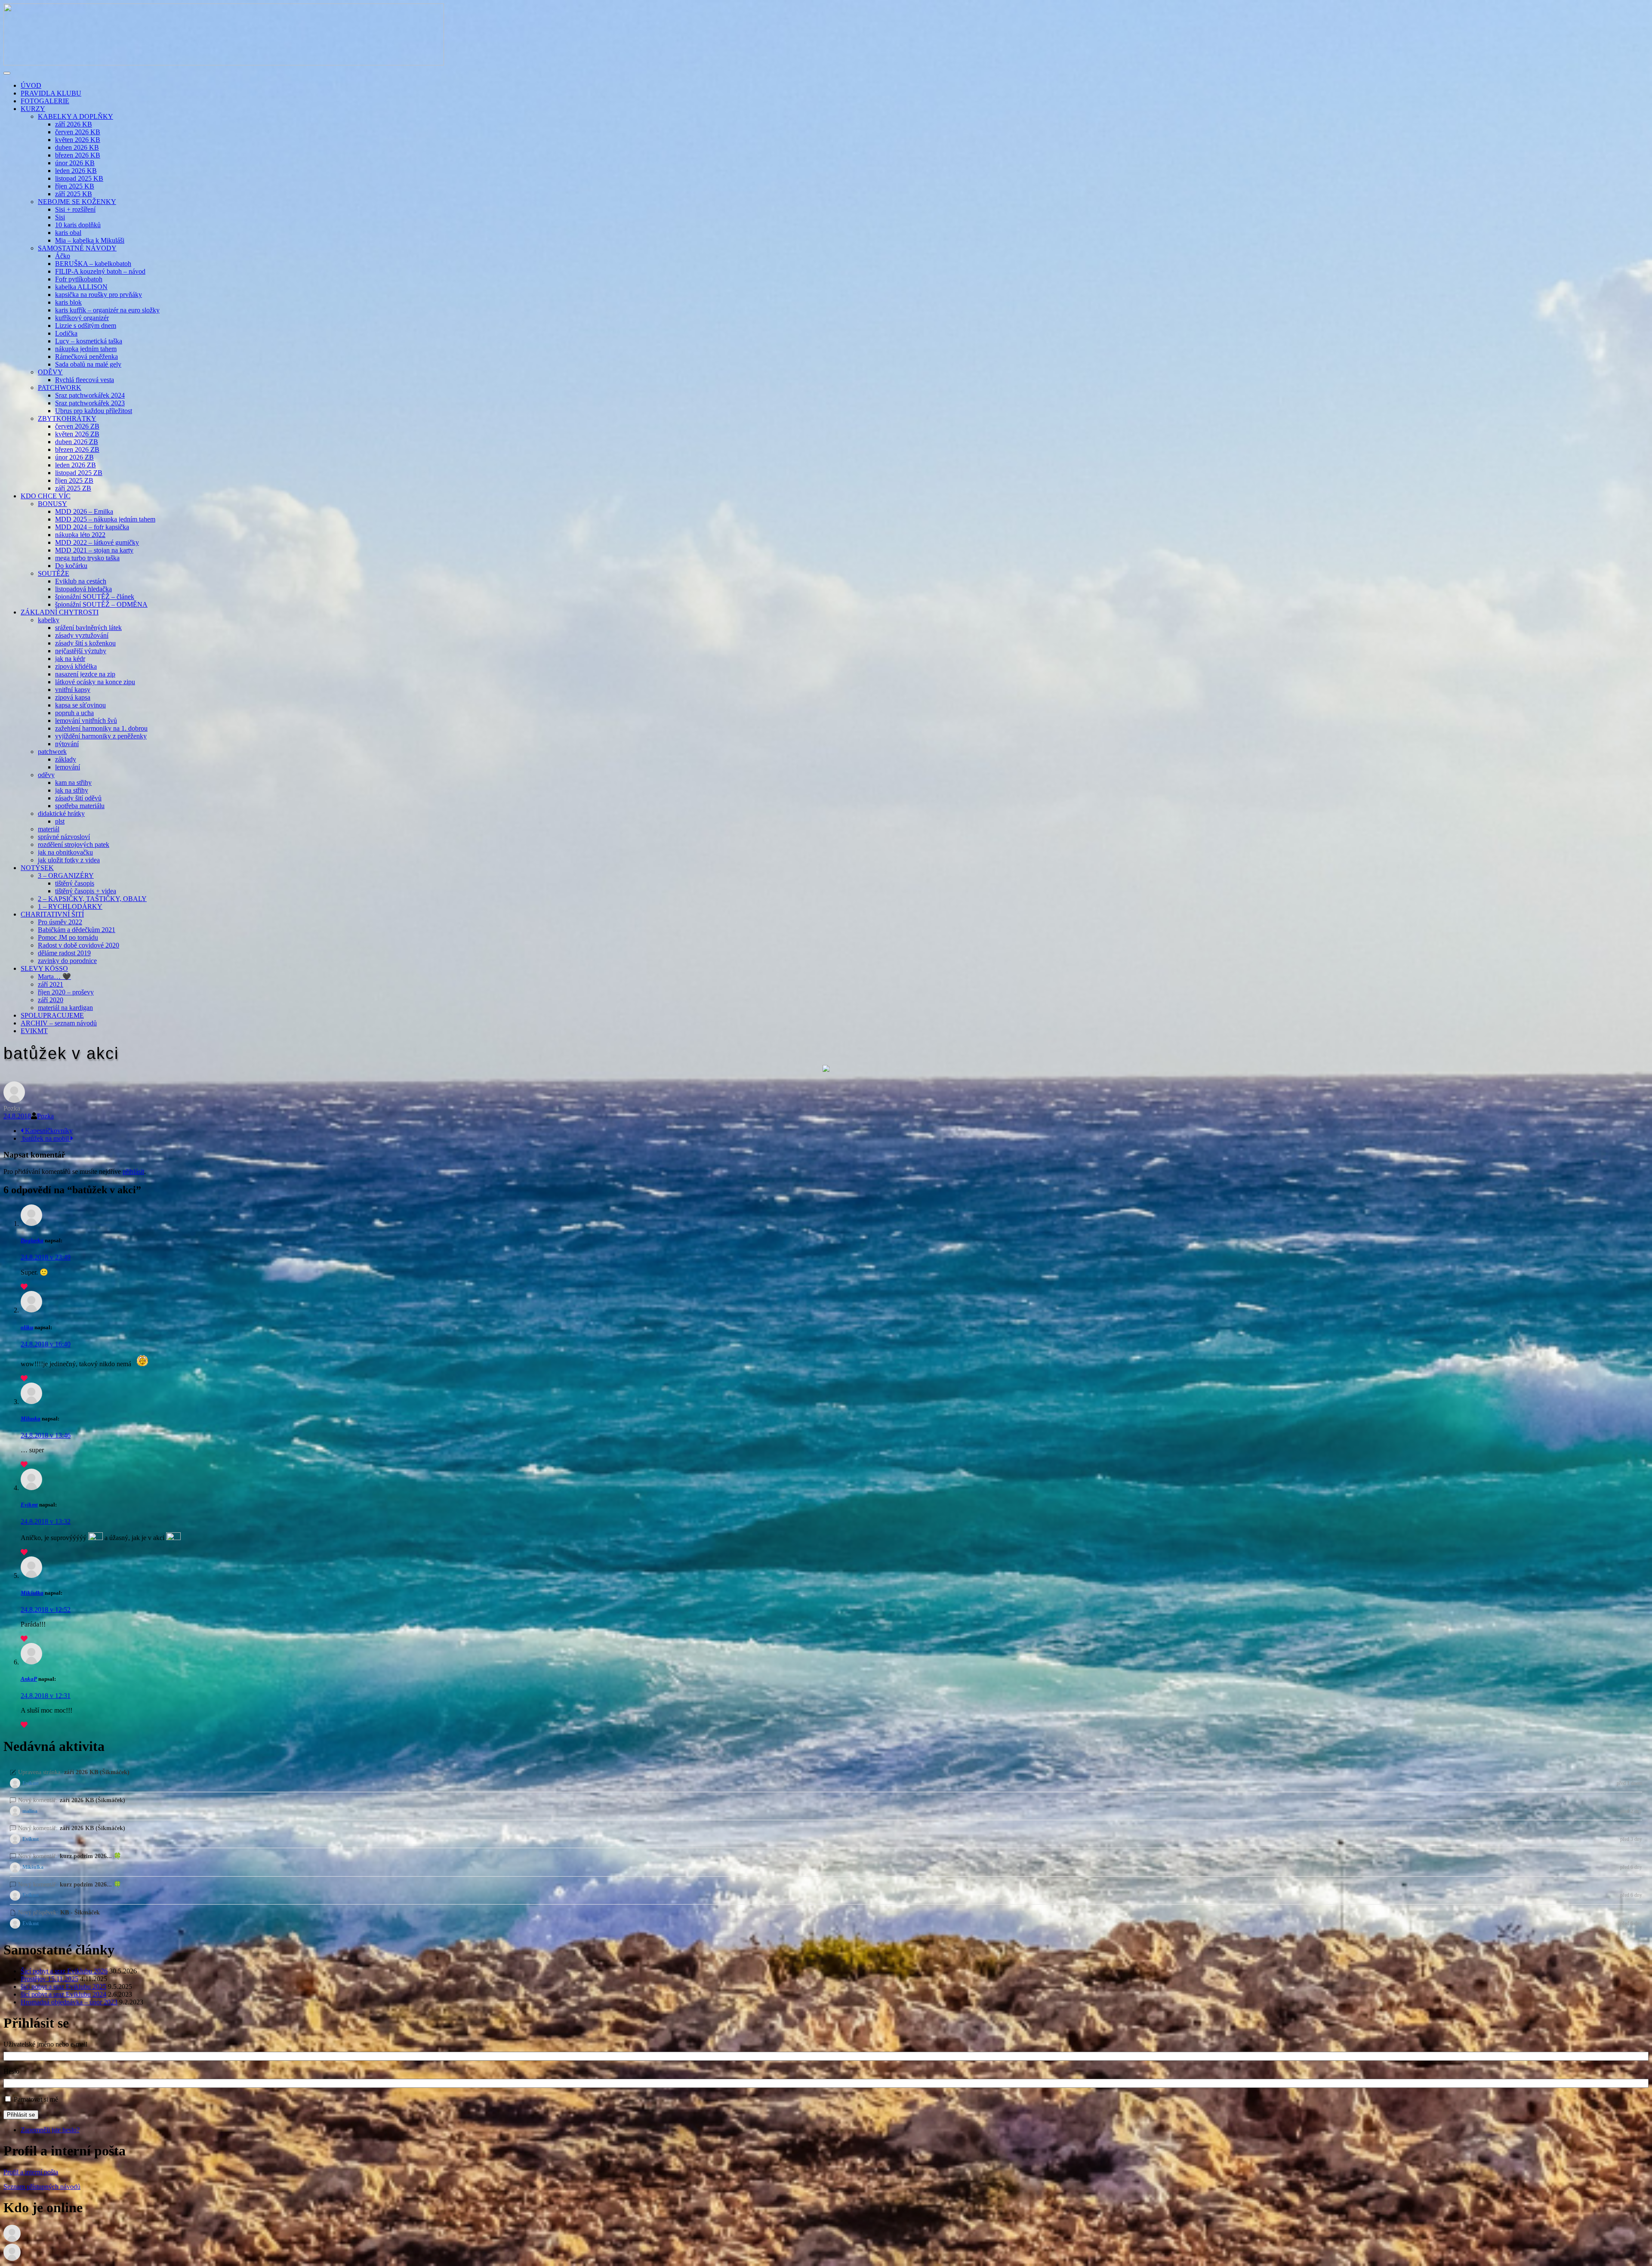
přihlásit (133, 1172)
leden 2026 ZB (76, 465)
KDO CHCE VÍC (46, 496)
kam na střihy (73, 783)
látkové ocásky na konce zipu (95, 682)
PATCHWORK (60, 387)
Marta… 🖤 (54, 977)
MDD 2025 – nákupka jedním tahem (105, 519)
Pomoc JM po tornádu (68, 937)
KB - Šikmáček (80, 1912)
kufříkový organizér (82, 318)
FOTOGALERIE (45, 101)
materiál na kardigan (65, 1008)
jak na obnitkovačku (65, 852)
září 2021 (51, 984)
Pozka (45, 1116)
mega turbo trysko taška (87, 558)
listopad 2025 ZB (79, 473)
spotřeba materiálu (80, 806)
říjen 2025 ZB (74, 480)
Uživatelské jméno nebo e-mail (45, 2044)
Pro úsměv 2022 (60, 922)
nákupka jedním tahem (86, 349)
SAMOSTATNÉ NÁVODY (77, 248)
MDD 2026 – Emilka (84, 511)
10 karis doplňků (78, 225)
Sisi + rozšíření (75, 209)
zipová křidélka (76, 666)
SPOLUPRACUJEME (52, 1015)
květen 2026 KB (78, 140)
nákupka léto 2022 (80, 535)
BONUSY (52, 504)
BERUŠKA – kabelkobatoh (93, 264)
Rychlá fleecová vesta (85, 380)
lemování (68, 767)
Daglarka (32, 1240)
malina (30, 1811)
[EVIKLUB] (224, 63)
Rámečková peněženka (86, 357)
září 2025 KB (74, 194)
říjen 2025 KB (75, 186)
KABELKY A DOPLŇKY (76, 116)
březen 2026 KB (78, 155)
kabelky (49, 620)
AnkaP (29, 1679)
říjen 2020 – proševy (66, 992)
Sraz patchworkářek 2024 (90, 395)
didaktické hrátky (61, 813)
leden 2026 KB (76, 171)
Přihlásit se (21, 2115)
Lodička (66, 333)
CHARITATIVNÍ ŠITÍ (52, 914)
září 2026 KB (74, 124)
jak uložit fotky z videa (69, 860)
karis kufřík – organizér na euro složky (107, 310)
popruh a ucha (74, 713)
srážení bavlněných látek (88, 628)
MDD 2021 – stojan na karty (94, 550)
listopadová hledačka (83, 589)
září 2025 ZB (73, 488)
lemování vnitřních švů (86, 721)
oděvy (46, 775)
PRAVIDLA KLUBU (51, 93)
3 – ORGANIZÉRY (66, 875)
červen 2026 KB (78, 132)
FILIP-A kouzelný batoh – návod (100, 271)
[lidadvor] (12, 2258)
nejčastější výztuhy (81, 651)
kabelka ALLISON (81, 287)
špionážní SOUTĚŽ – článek (95, 597)
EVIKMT (34, 1031)
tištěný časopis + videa (86, 891)
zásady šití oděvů (78, 798)
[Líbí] (24, 1287)
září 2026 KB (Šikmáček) (97, 1772)
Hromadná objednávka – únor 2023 (69, 2002)
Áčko (63, 256)
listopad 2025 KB (79, 178)
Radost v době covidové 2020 (79, 945)
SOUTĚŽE (54, 573)
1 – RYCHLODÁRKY (70, 906)
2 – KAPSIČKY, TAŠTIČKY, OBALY (92, 899)
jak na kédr (70, 659)
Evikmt (29, 1505)
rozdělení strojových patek (74, 844)
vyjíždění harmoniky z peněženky (101, 736)
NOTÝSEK (37, 868)
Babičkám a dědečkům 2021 (77, 930)
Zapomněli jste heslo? (50, 2130)
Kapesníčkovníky (48, 1131)
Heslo (11, 2071)
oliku (27, 1327)
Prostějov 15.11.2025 (49, 1979)
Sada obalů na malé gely (88, 364)
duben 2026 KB (77, 147)
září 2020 (51, 1000)
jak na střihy (72, 790)
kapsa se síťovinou (80, 705)
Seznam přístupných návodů (42, 2187)
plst (60, 821)
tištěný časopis (75, 883)
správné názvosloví (64, 837)
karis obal (68, 233)
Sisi (60, 217)
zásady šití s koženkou (85, 643)
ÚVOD (31, 85)
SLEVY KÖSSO (44, 968)
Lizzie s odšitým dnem (86, 326)
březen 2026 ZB (77, 449)
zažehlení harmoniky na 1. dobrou (101, 728)
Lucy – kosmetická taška (89, 341)
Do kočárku (71, 566)
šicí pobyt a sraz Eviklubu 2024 (63, 1994)
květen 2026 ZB (77, 434)
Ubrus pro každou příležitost (94, 411)
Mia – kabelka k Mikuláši (90, 240)
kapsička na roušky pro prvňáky (99, 295)
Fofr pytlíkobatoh (79, 279)
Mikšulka (32, 1593)
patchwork (52, 752)
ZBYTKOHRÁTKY (67, 418)
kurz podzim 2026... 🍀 (91, 1856)
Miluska (31, 1419)
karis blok (68, 302)
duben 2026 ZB (77, 442)
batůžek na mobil (46, 1138)
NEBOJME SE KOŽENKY (77, 202)
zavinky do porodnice (67, 961)
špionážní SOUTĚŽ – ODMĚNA (101, 604)
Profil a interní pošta (31, 2172)
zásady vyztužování (82, 635)
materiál (49, 829)
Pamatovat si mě (36, 2099)
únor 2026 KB (75, 163)
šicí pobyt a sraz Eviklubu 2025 (63, 1987)
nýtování (67, 744)
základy (66, 759)
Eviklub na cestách (81, 581)
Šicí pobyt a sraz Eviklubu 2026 (64, 1971)
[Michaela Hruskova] (12, 2240)
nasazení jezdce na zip (85, 674)
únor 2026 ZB (74, 457)
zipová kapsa (73, 697)
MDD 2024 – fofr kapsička (92, 527)
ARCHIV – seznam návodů (59, 1023)
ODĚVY (50, 372)
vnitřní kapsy (73, 690)
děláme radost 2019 (64, 953)
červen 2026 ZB (77, 426)
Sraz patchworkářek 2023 (90, 403)
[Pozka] (14, 1101)
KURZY (33, 109)
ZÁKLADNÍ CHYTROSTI (60, 612)
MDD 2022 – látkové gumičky (97, 542)
